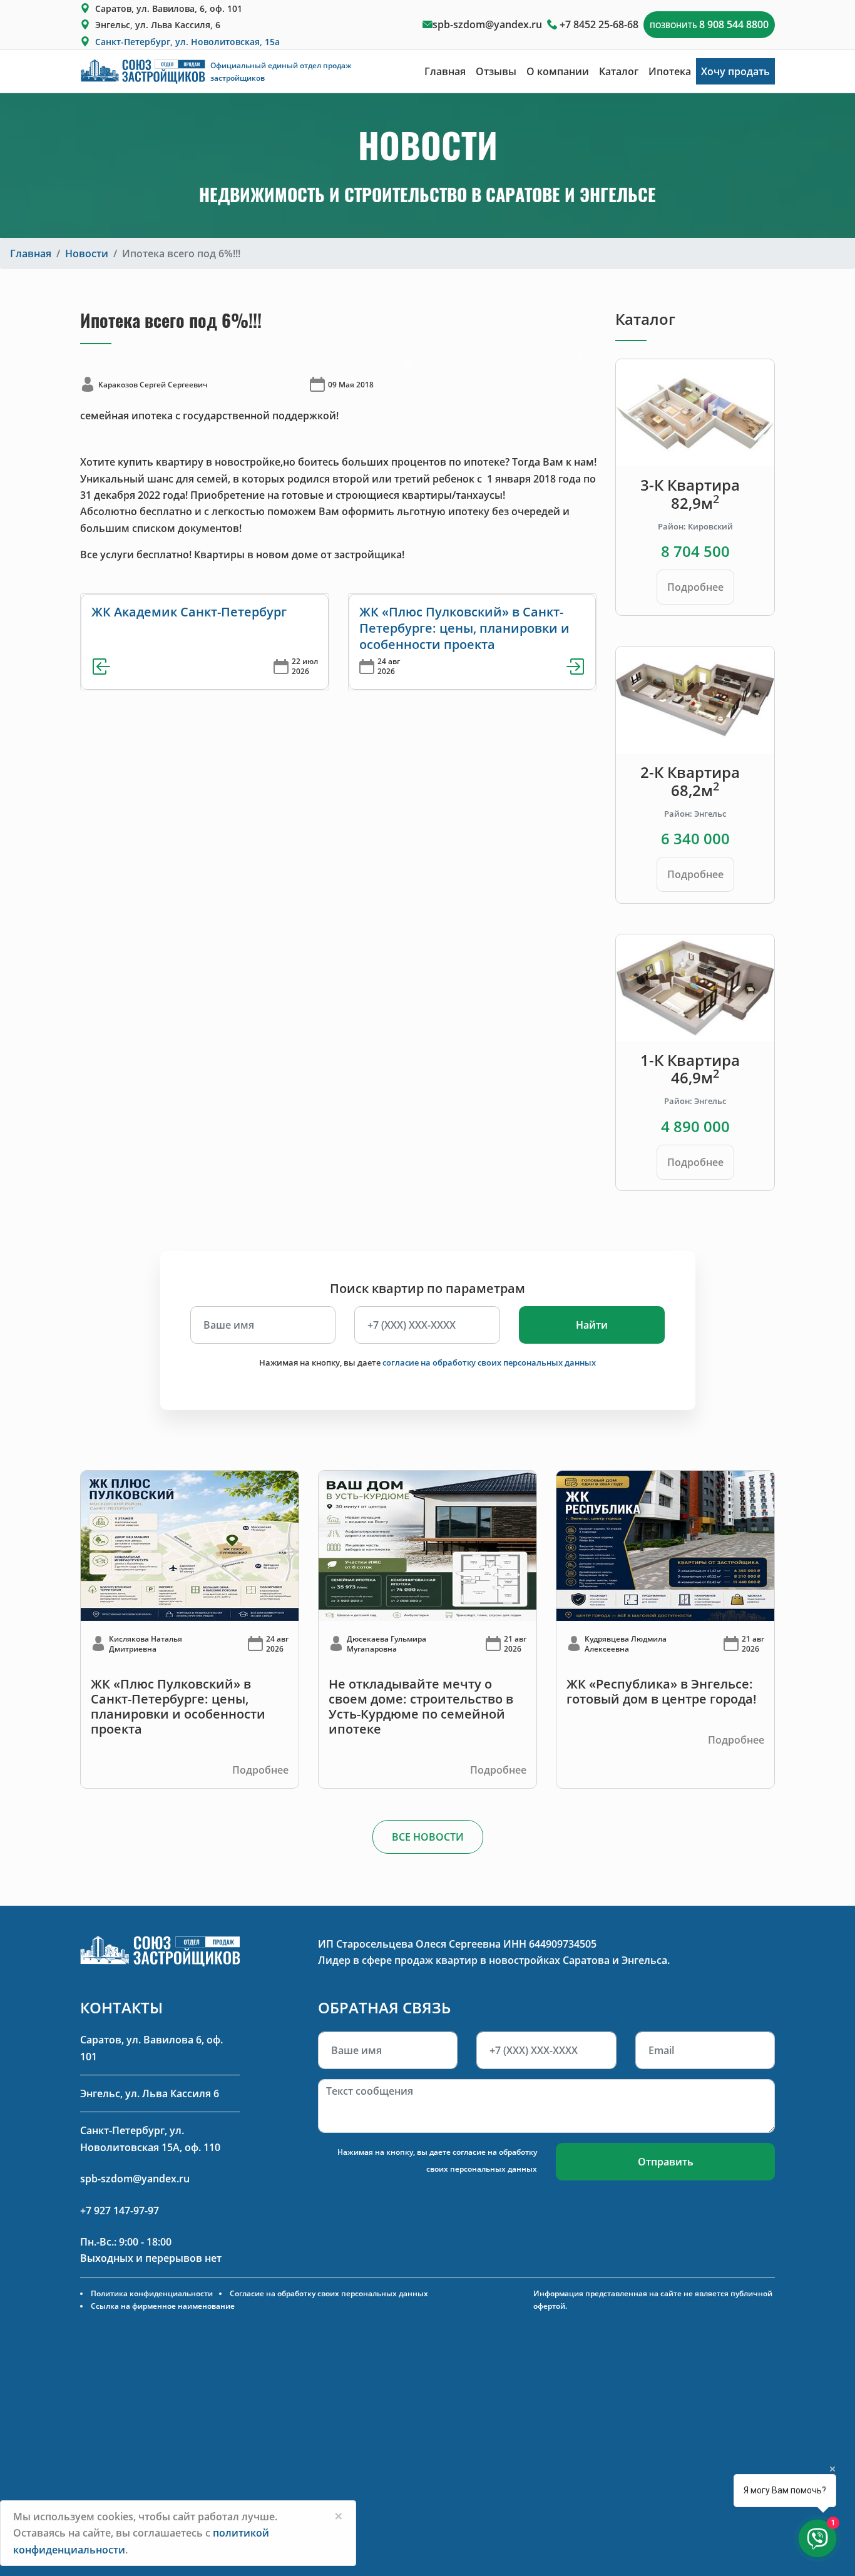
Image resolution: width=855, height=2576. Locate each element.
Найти (592, 1325)
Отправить (666, 2162)
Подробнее (695, 587)
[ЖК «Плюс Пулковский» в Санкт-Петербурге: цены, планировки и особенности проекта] (190, 1545)
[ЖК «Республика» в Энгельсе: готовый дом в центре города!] (665, 1545)
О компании (558, 71)
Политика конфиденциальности (152, 2293)
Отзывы (496, 71)
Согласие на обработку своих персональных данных (329, 2293)
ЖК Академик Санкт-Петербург (189, 612)
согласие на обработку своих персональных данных (489, 1362)
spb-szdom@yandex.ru (487, 24)
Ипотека (670, 71)
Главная (445, 71)
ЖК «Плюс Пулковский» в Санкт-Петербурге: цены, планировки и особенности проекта (464, 628)
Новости (87, 253)
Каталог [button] (619, 71)
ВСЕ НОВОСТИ (428, 1837)
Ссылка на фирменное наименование (163, 2306)
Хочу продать (735, 71)
